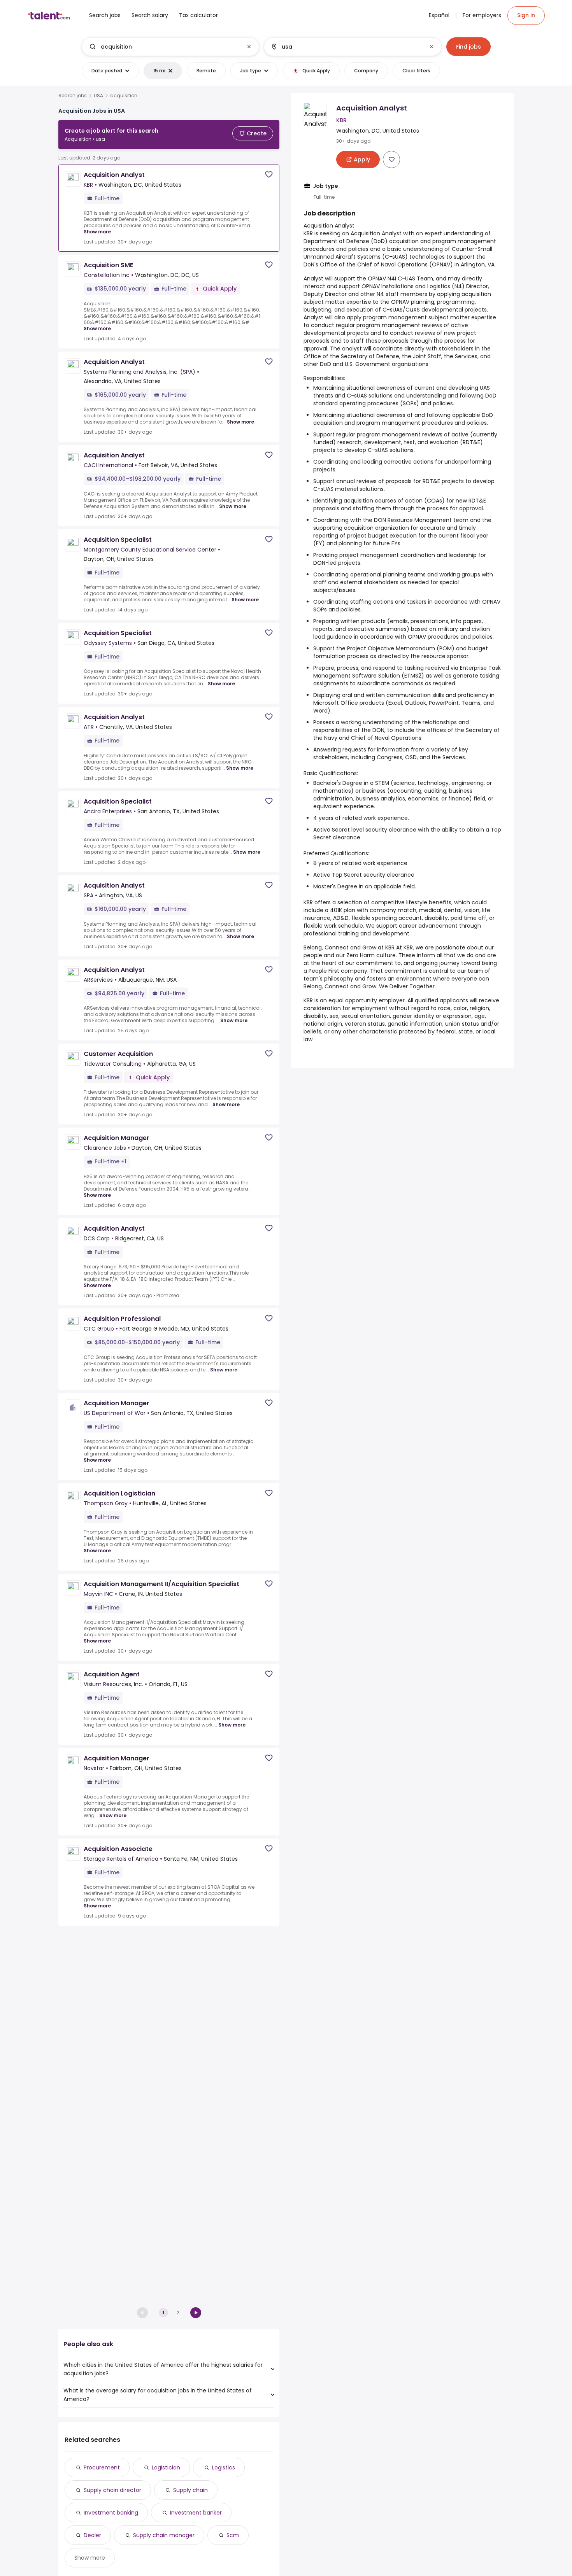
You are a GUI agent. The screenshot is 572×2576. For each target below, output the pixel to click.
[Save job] (269, 174)
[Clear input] (249, 47)
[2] (196, 2313)
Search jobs (73, 96)
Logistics (224, 2467)
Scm (233, 2535)
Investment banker (196, 2513)
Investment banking (111, 2513)
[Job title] (164, 47)
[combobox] (170, 47)
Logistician (166, 2467)
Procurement (102, 2467)
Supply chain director (112, 2490)
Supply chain (190, 2490)
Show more (97, 232)
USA (98, 96)
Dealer (92, 2535)
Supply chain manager (164, 2535)
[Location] (346, 47)
